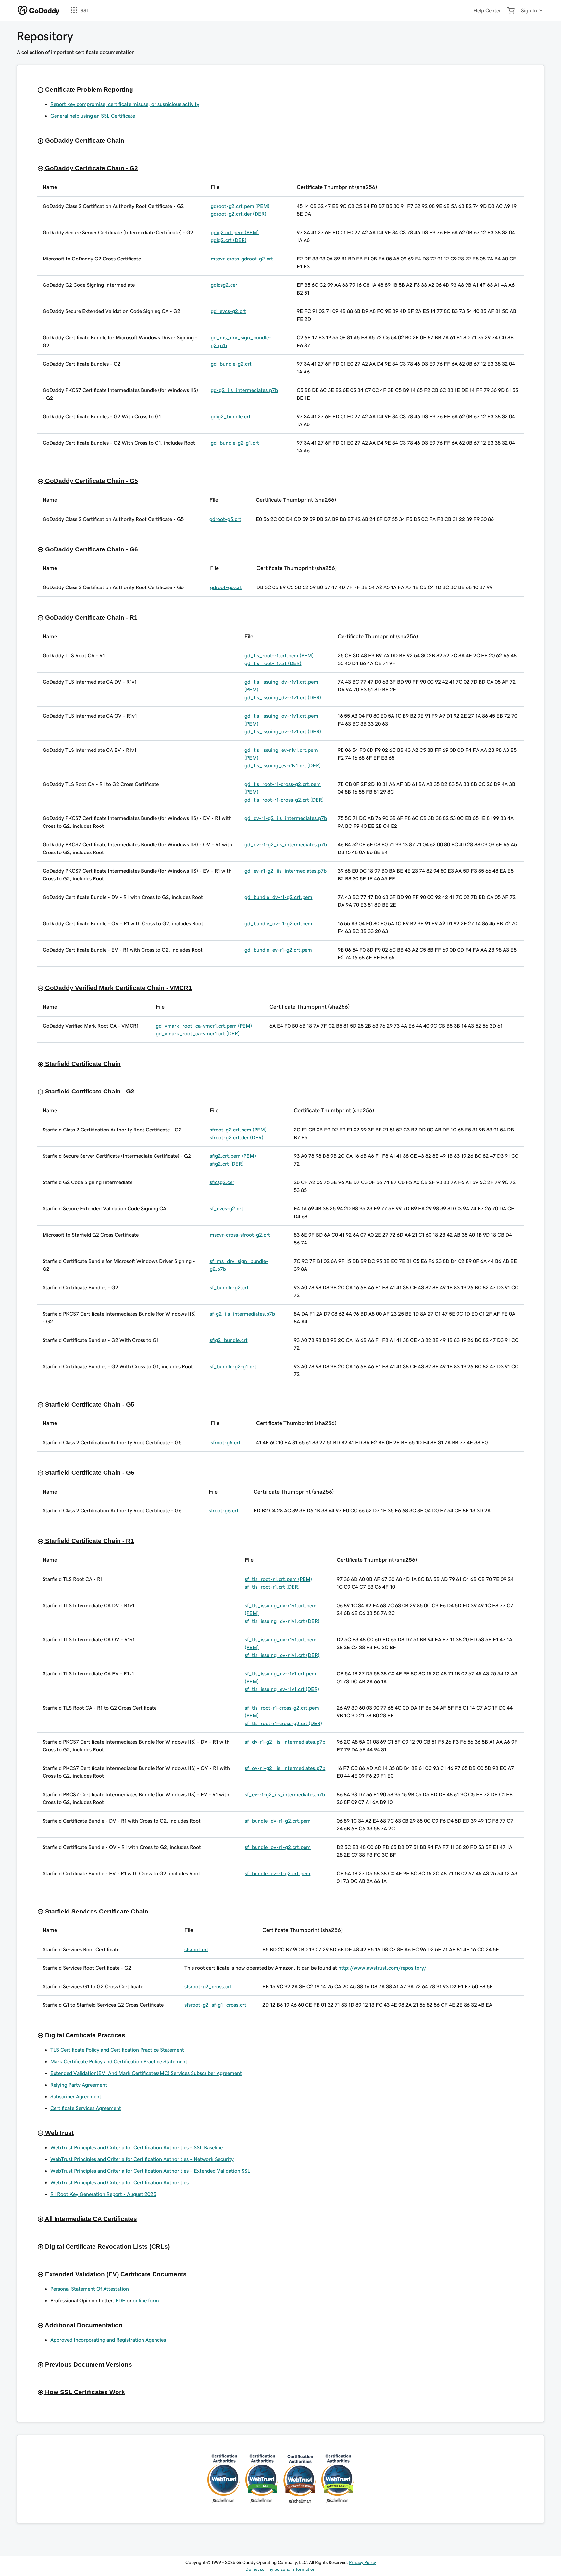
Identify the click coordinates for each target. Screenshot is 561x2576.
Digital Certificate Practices (84, 2035)
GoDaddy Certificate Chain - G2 (91, 168)
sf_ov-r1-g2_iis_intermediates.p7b (285, 1768)
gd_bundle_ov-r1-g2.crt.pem (278, 923)
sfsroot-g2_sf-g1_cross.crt (215, 2005)
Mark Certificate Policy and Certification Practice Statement (119, 2061)
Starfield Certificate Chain (82, 1064)
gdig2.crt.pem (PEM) (235, 232)
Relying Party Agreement (79, 2085)
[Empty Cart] (511, 10)
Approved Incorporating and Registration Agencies (108, 2340)
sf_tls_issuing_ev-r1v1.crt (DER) (282, 1689)
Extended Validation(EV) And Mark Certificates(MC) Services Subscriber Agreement (146, 2073)
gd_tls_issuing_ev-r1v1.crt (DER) (283, 765)
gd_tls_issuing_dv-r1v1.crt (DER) (283, 697)
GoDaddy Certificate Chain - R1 (91, 618)
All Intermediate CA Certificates (90, 2219)
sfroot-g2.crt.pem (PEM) (238, 1130)
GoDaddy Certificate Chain (84, 140)
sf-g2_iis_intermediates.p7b (242, 1314)
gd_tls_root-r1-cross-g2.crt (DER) (284, 800)
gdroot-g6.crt (226, 587)
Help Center (487, 10)
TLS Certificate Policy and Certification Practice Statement (117, 2050)
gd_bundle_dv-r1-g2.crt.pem (278, 897)
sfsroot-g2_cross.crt (208, 1986)
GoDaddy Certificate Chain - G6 (91, 549)
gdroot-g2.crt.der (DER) (238, 214)
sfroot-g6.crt (224, 1510)
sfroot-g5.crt (226, 1442)
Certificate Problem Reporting (88, 89)
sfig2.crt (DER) (227, 1164)
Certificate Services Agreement (86, 2108)
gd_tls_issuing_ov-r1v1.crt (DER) (283, 731)
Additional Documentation (83, 2325)
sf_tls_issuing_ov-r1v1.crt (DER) (282, 1655)
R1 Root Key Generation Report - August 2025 (103, 2194)
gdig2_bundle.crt (231, 416)
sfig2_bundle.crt (229, 1340)
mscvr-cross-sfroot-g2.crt (240, 1235)
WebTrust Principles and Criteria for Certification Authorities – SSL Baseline (137, 2147)
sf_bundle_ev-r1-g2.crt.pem (278, 1873)
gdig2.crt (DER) (229, 240)
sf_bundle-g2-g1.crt (233, 1366)
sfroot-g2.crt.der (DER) (237, 1137)
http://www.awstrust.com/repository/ (382, 1968)
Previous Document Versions (88, 2364)
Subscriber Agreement (76, 2096)
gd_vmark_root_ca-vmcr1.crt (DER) (198, 1033)
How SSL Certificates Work (84, 2392)
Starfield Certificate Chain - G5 (89, 1404)
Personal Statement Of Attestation (90, 2289)
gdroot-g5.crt (225, 519)
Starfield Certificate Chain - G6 (89, 1473)
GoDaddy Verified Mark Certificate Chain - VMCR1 (118, 988)
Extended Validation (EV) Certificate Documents (115, 2274)
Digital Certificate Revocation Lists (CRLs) (107, 2247)
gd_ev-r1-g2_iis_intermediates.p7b (286, 871)
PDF (120, 2300)
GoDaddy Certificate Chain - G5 (91, 481)
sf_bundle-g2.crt (229, 1287)
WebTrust (59, 2133)
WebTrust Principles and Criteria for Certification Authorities (119, 2182)
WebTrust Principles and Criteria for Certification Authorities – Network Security (142, 2159)
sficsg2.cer (222, 1182)
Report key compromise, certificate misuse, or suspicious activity (125, 104)
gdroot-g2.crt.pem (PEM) (240, 206)
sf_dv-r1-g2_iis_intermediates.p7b (285, 1742)
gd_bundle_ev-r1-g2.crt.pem (278, 950)
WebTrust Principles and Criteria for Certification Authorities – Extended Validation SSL (150, 2171)
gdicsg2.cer (224, 285)
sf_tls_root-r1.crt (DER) (272, 1587)
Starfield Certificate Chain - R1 (89, 1541)
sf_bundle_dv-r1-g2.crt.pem (278, 1821)
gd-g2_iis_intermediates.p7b (244, 390)
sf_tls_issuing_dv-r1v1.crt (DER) (282, 1621)
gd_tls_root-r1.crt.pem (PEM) (279, 655)
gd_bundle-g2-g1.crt (235, 443)
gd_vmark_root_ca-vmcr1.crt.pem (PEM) (204, 1026)
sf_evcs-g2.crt (226, 1208)
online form (146, 2300)
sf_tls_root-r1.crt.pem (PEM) (278, 1579)
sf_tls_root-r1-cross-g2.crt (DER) (283, 1723)
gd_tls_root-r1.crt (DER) (273, 663)
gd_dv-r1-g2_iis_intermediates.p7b (286, 818)
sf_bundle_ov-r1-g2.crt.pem (278, 1847)
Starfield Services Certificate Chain (96, 1911)
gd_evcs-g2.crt (228, 311)
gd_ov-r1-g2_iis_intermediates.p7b (286, 844)
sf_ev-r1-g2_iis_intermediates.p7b (285, 1794)
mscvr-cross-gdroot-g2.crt (242, 259)
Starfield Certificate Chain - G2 (89, 1091)
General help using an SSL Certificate (93, 116)
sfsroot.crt (196, 1949)
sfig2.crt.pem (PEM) (233, 1156)
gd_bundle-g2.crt (231, 364)
